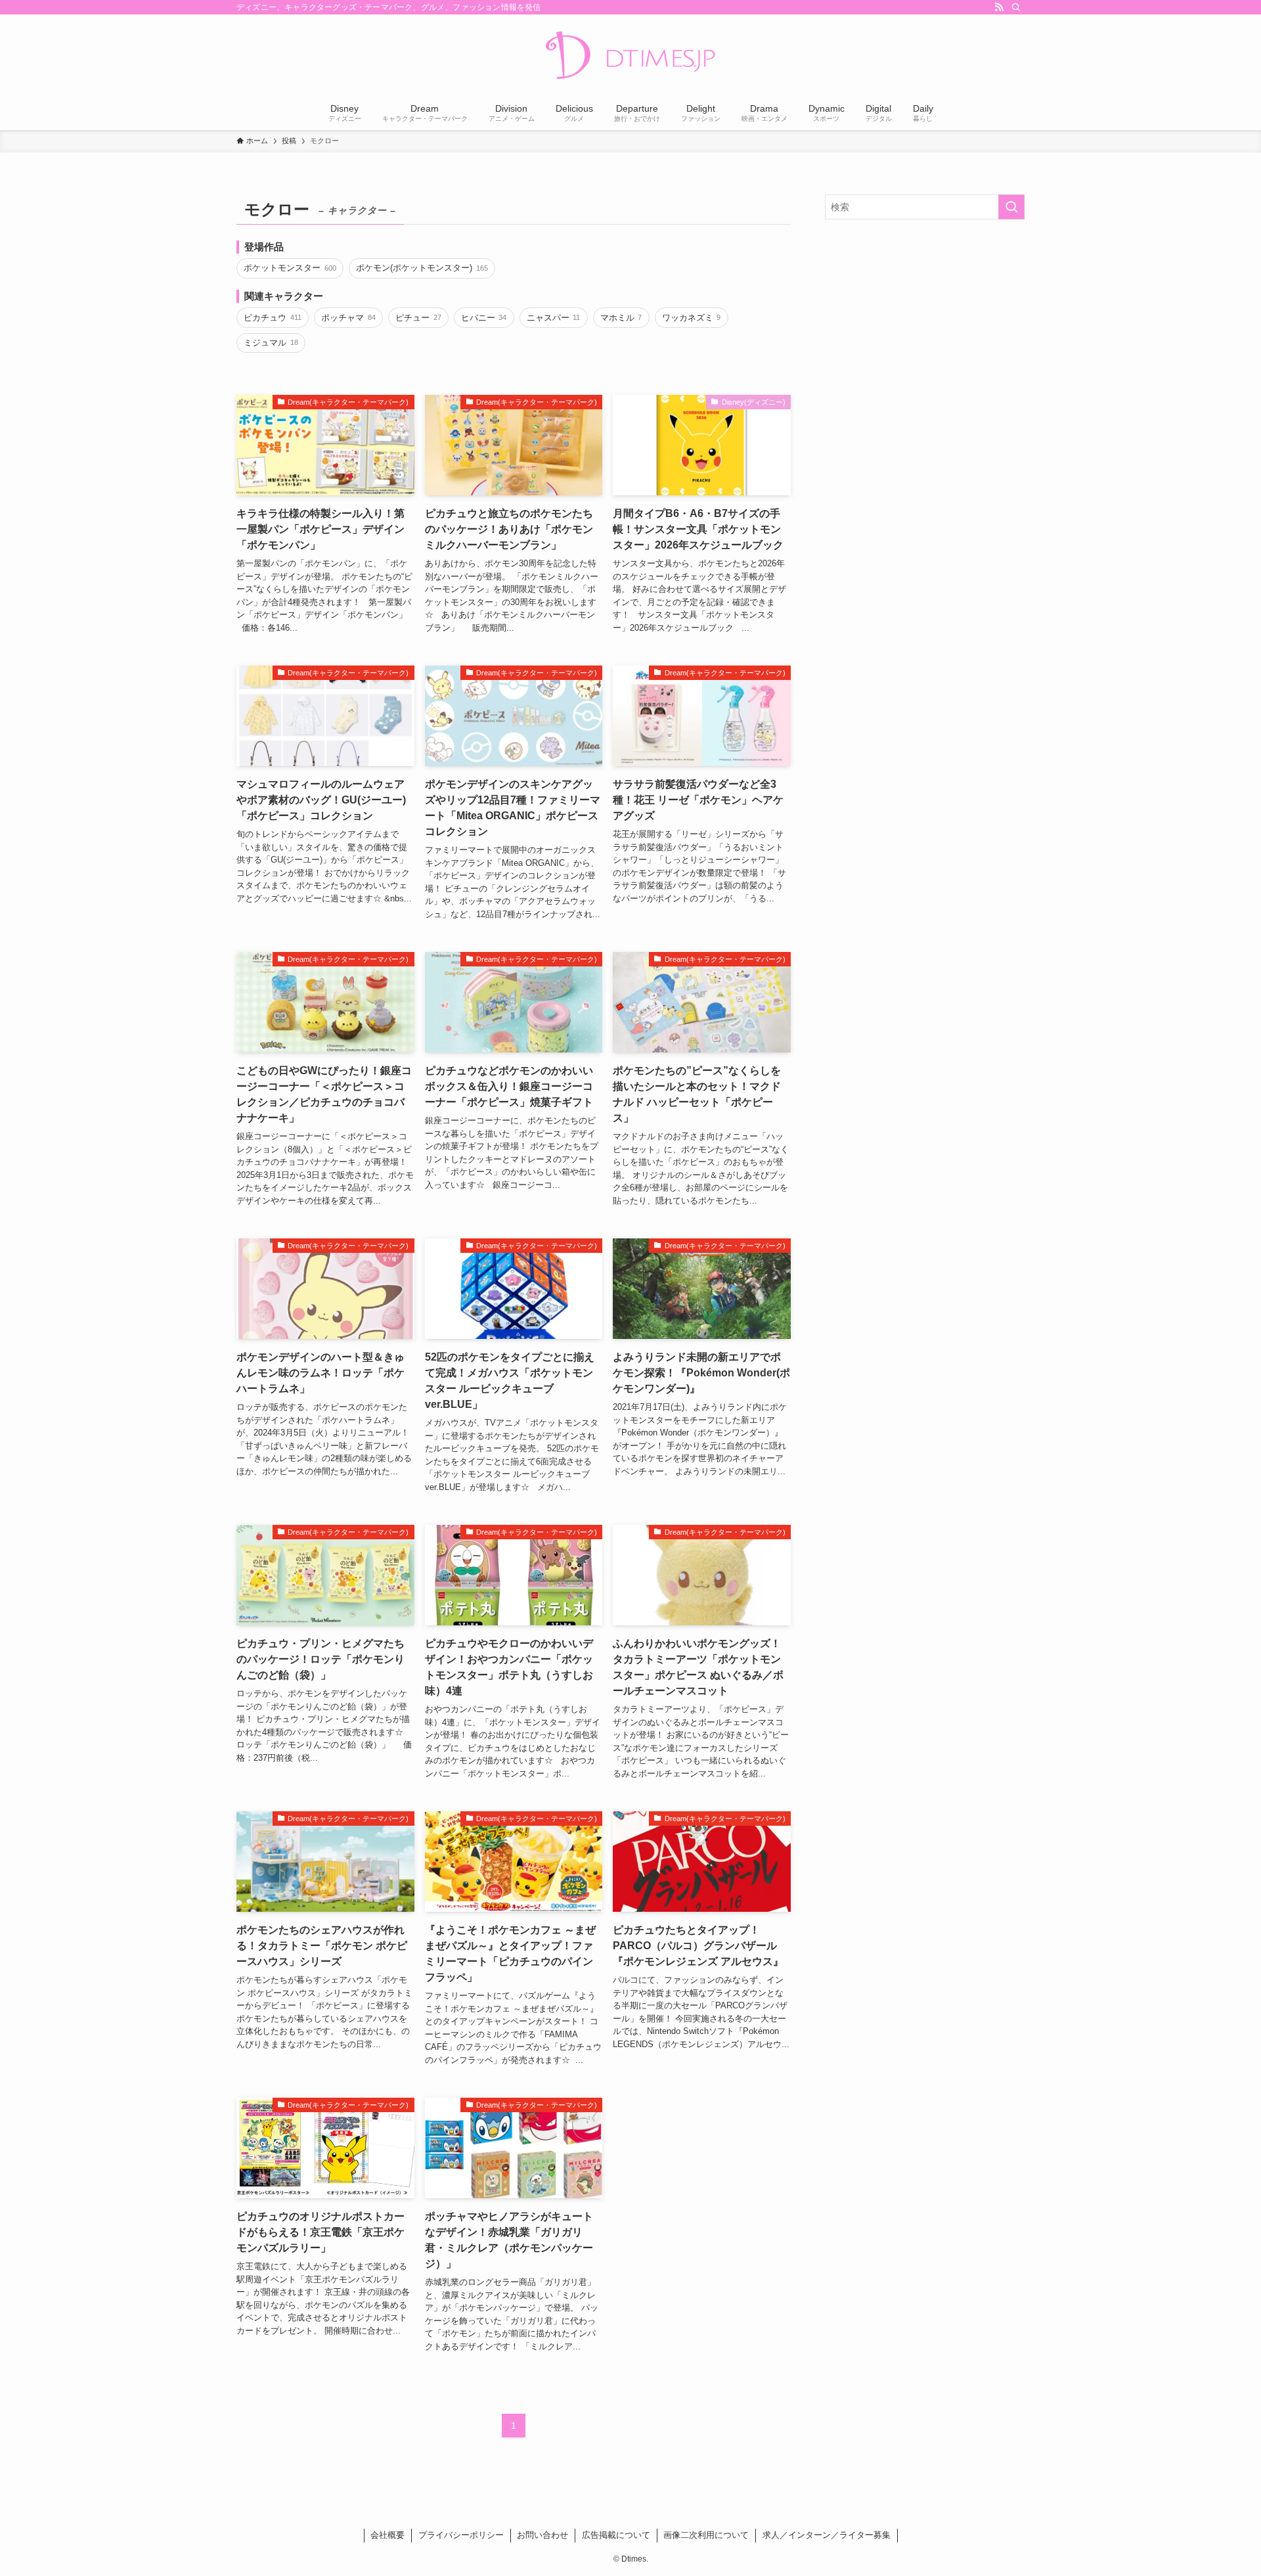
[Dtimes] (630, 56)
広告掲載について (616, 2535)
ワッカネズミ (691, 318)
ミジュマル (271, 343)
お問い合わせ (542, 2535)
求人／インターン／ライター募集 (827, 2535)
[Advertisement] (925, 325)
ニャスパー (553, 318)
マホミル (621, 318)
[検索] (1016, 7)
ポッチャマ (348, 318)
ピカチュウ (272, 318)
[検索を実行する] (1011, 207)
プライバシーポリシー (461, 2535)
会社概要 (387, 2535)
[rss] (999, 7)
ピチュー (418, 318)
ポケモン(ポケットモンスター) (422, 268)
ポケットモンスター (290, 268)
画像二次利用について (706, 2535)
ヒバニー (484, 318)
